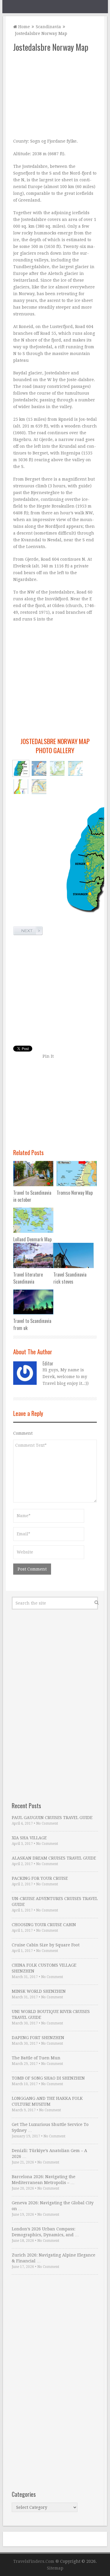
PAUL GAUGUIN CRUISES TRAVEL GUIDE (52, 1818)
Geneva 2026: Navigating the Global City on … (53, 2206)
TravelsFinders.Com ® (36, 2561)
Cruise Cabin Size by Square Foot (46, 1945)
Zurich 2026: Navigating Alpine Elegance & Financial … (54, 2258)
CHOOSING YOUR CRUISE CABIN (44, 1925)
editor (48, 1363)
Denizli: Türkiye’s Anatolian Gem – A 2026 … (49, 2154)
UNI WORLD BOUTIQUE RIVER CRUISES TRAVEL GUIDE (51, 2014)
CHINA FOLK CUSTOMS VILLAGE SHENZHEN (44, 1968)
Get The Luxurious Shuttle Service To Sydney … (50, 2127)
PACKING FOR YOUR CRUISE (40, 1878)
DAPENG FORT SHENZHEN (38, 2038)
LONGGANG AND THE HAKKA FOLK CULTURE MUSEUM (47, 2101)
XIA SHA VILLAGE (29, 1838)
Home (23, 27)
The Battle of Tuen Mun (36, 2058)
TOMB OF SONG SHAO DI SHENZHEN (48, 2078)
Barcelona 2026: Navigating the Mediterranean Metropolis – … (44, 2180)
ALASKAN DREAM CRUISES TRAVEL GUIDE (54, 1858)
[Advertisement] (55, 95)
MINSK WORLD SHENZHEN (39, 1991)
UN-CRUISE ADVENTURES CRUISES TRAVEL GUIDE (55, 1901)
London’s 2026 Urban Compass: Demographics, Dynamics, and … (45, 2232)
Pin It (48, 1056)
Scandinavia (48, 27)
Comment (23, 1433)
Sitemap (55, 2568)
